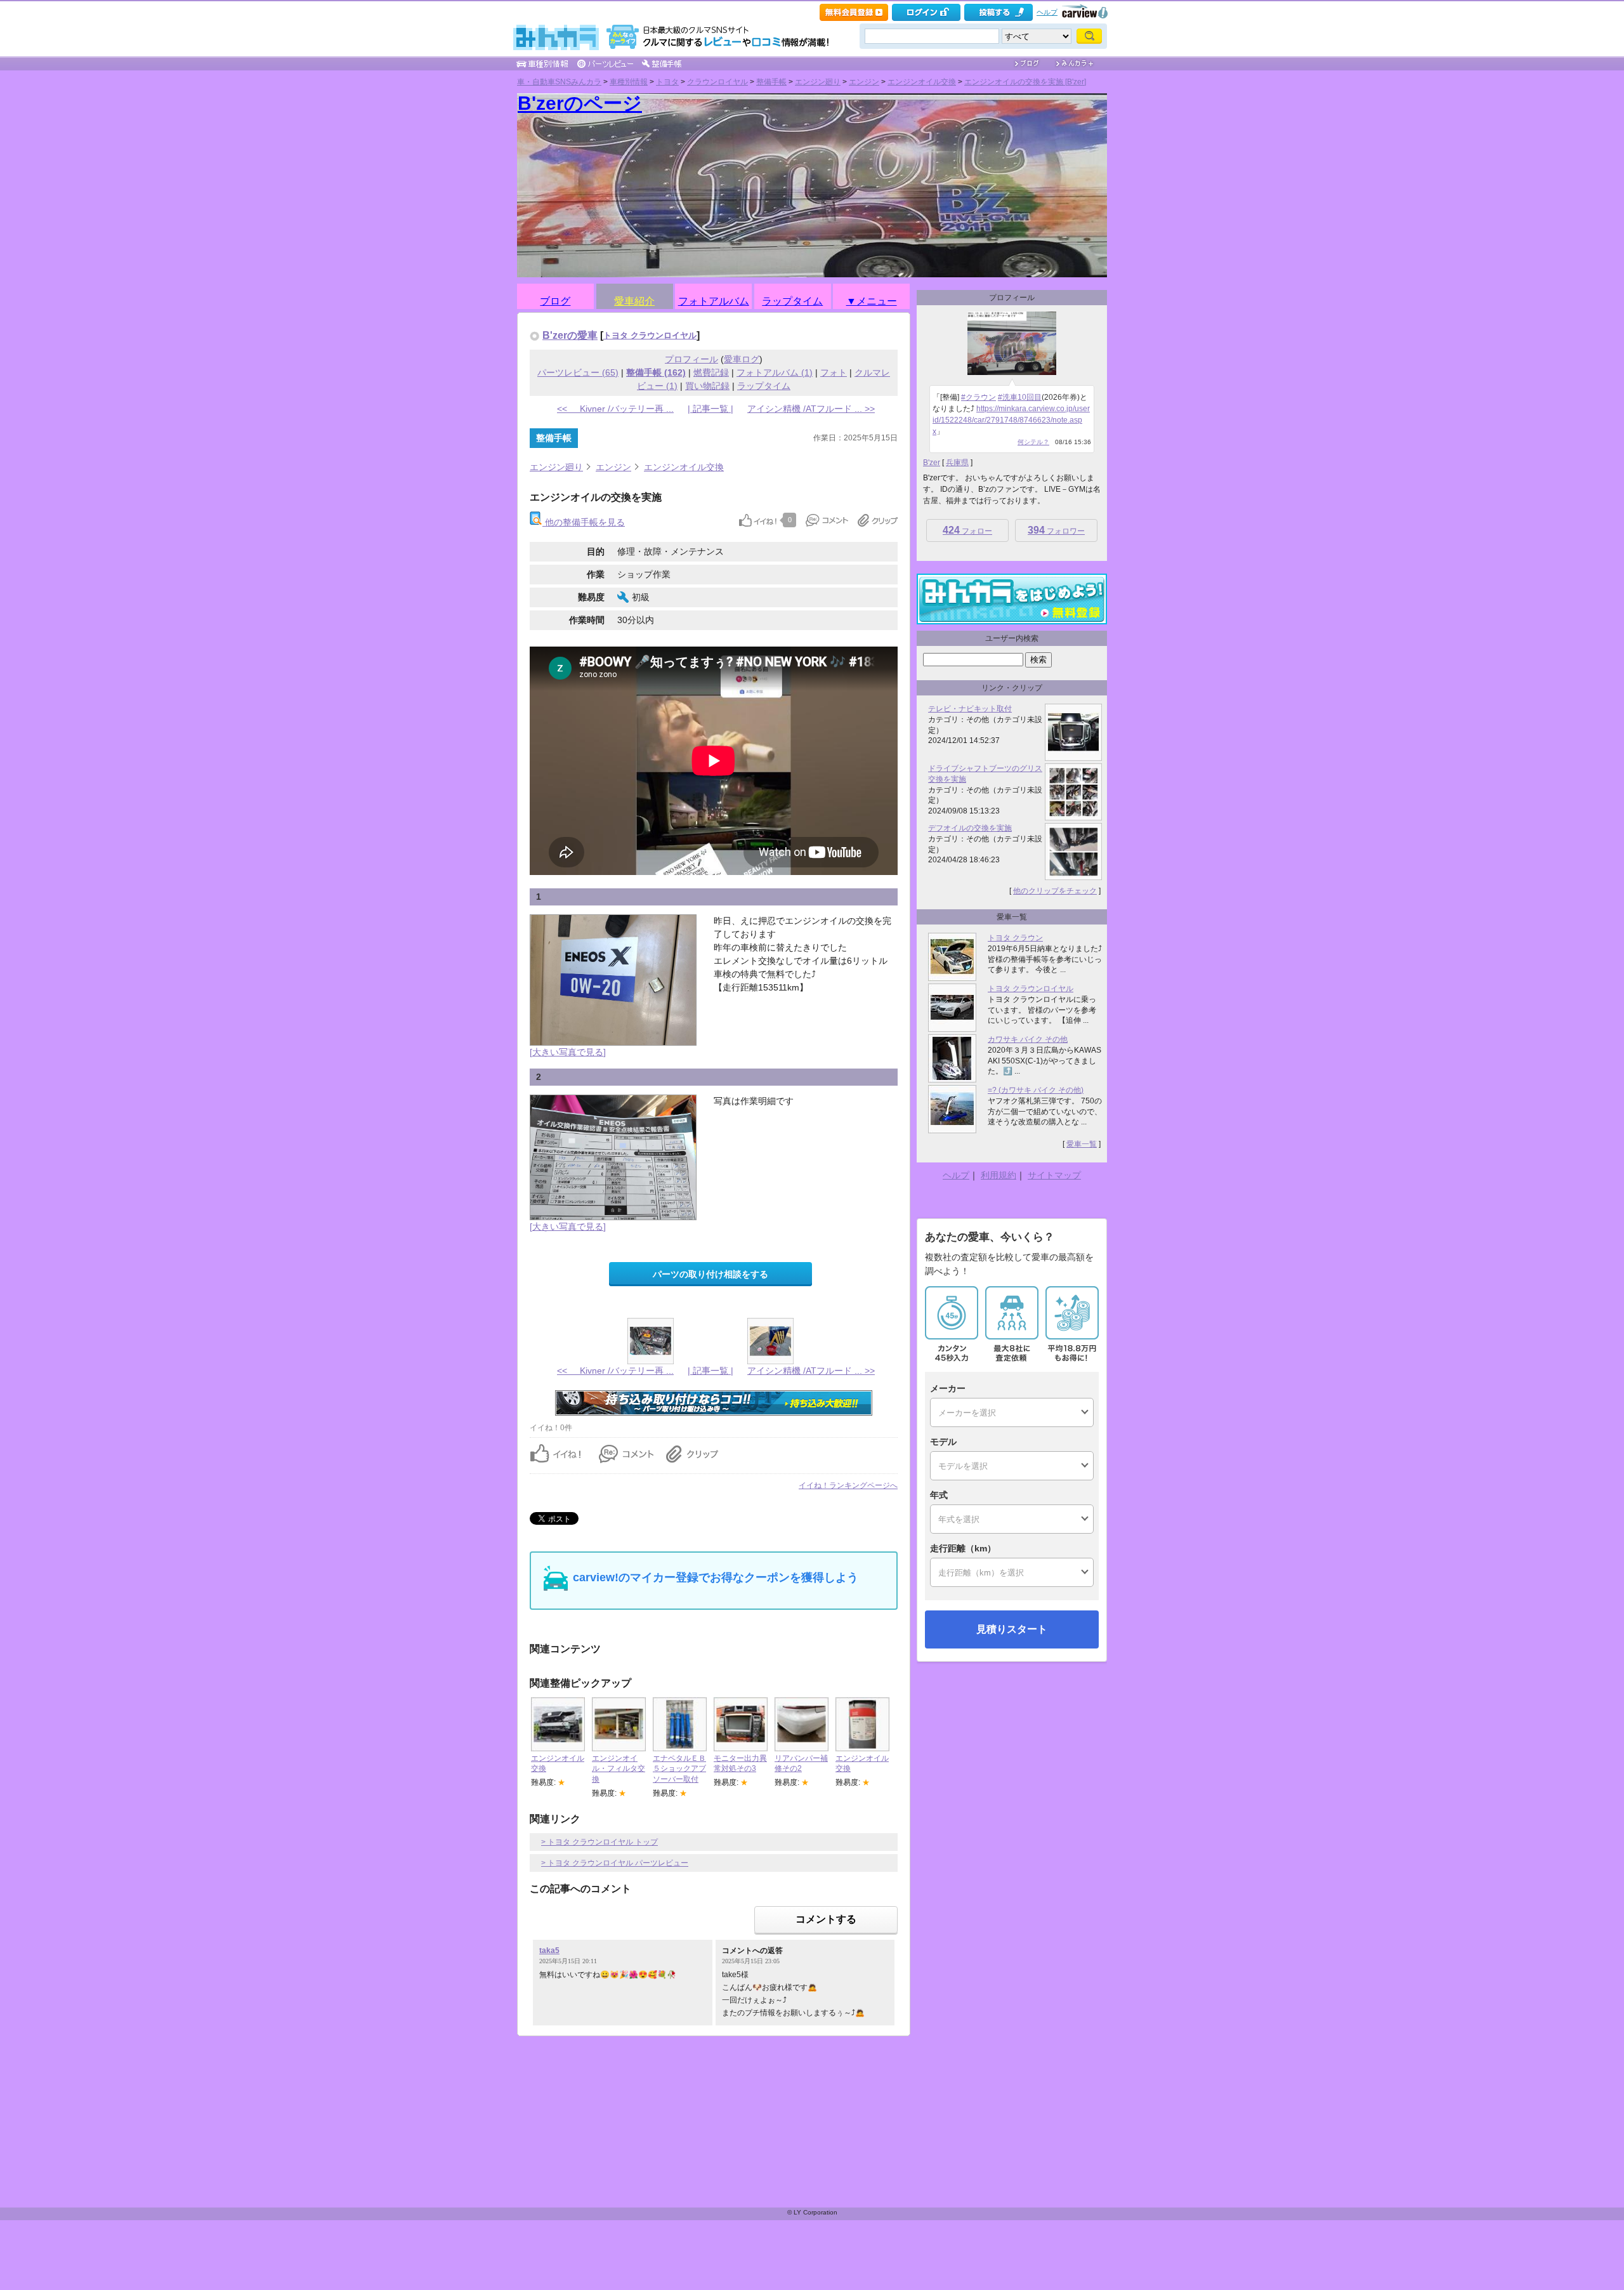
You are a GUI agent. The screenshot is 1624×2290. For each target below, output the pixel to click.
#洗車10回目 (1020, 397)
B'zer (932, 463)
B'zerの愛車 (570, 335)
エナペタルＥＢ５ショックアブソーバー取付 (679, 1769)
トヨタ (667, 82)
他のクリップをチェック (1055, 891)
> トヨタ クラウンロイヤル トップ (599, 1842)
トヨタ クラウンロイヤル (650, 335)
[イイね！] (758, 520)
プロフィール (691, 359)
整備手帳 (771, 82)
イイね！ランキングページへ (848, 1485)
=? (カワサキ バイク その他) (1036, 1090)
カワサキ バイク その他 (1028, 1039)
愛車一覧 (1082, 1144)
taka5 (549, 1951)
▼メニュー (872, 299)
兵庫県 (957, 463)
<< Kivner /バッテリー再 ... (615, 409)
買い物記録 (707, 386)
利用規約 (999, 1175)
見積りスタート (1012, 1629)
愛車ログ (742, 359)
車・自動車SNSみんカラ (559, 82)
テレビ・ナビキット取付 (970, 709)
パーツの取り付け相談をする (710, 1274)
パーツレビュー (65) (578, 372)
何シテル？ (1033, 442)
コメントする (826, 1919)
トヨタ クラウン (1015, 938)
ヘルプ (1047, 12)
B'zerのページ (580, 103)
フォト (834, 372)
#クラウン (979, 397)
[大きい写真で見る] (568, 1052)
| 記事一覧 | (710, 409)
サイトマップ (1054, 1175)
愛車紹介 (634, 299)
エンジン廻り (818, 82)
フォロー (967, 530)
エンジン (864, 82)
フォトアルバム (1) (775, 372)
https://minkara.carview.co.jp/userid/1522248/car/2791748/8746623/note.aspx (1011, 420)
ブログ (555, 299)
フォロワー (1056, 530)
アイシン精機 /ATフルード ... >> (811, 409)
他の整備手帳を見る (584, 522)
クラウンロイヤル (717, 82)
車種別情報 (629, 82)
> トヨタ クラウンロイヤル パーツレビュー (615, 1863)
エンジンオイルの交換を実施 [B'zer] (1025, 82)
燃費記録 (711, 372)
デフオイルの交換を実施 (970, 828)
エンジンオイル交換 (922, 82)
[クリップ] (878, 520)
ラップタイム (792, 299)
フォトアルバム (714, 299)
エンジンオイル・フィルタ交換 (619, 1769)
